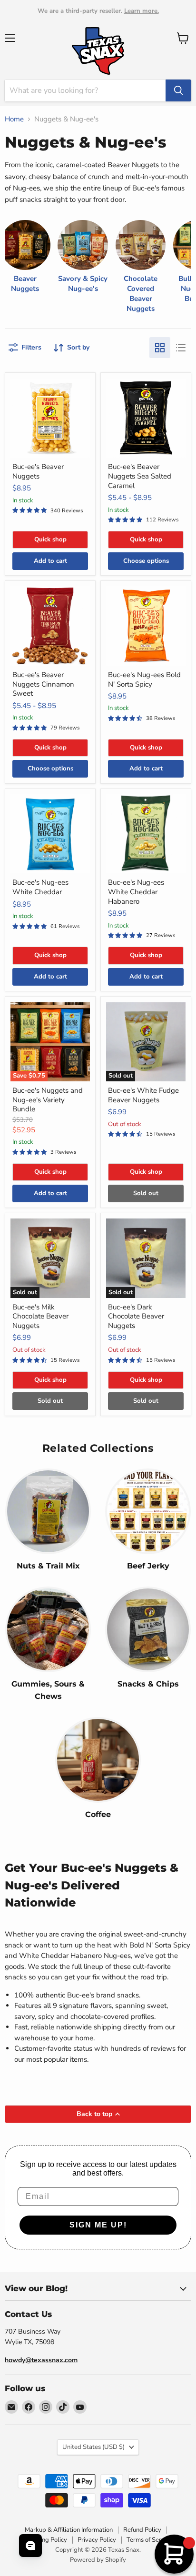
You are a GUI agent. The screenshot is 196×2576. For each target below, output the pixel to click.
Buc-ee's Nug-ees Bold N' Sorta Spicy (144, 679)
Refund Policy (142, 2530)
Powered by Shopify (98, 2560)
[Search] (178, 90)
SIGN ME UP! (98, 2225)
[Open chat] (30, 2546)
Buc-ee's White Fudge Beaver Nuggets (143, 1095)
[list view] (181, 348)
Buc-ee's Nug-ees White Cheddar (40, 887)
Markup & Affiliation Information (69, 2530)
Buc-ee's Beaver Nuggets (38, 471)
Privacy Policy (97, 2540)
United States (93, 2447)
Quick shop (50, 539)
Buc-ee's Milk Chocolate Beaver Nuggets (40, 1316)
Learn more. (142, 11)
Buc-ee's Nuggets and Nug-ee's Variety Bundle (48, 1100)
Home (14, 119)
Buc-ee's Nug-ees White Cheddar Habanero (136, 892)
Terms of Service (149, 2540)
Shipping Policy (46, 2540)
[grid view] (160, 348)
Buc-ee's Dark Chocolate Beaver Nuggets (136, 1316)
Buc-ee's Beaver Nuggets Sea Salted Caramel (140, 476)
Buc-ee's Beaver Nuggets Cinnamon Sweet (43, 684)
